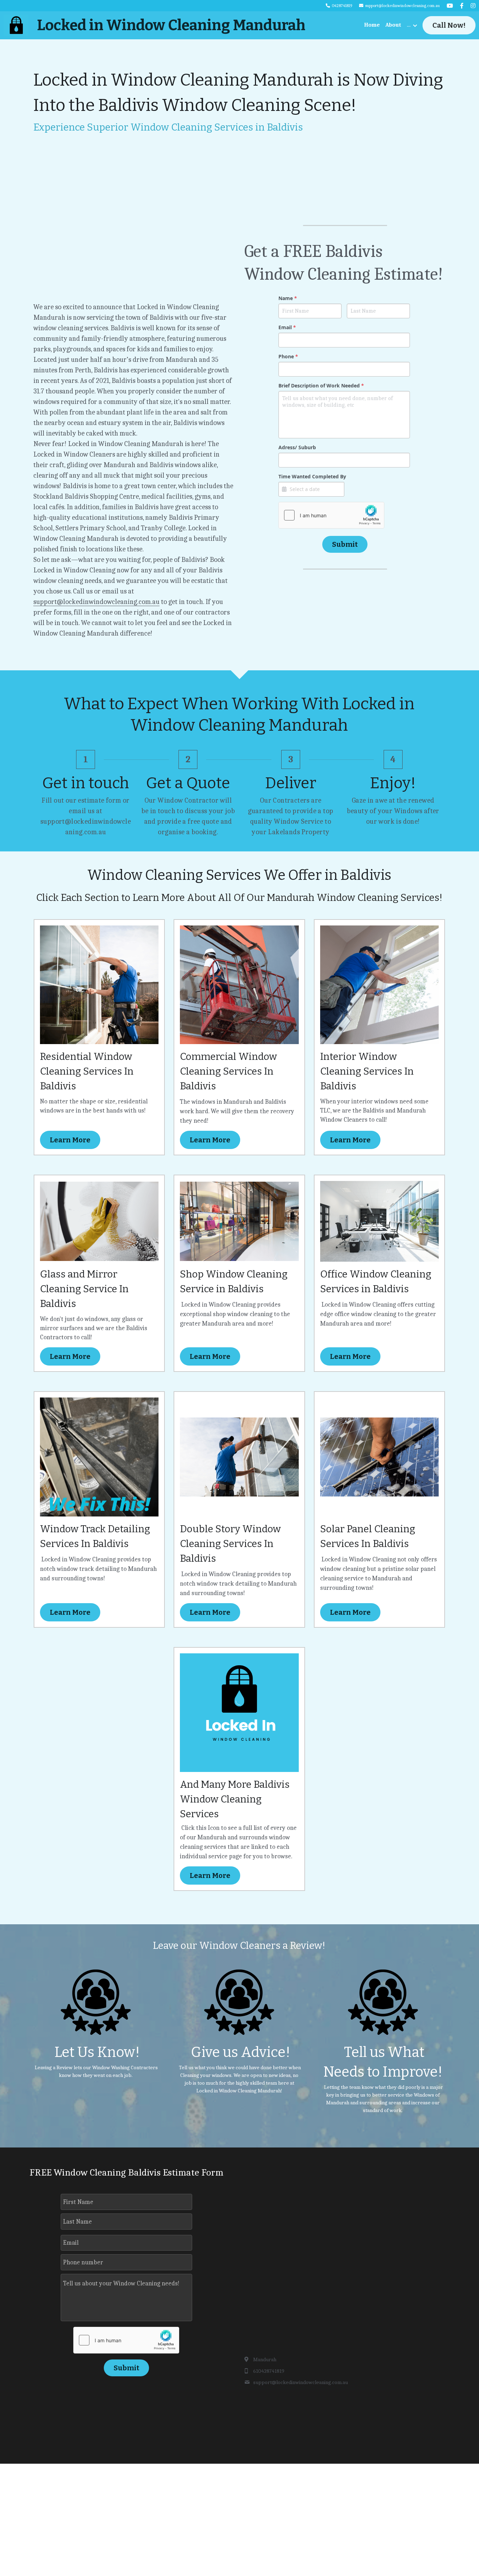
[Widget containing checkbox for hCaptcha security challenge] (331, 515)
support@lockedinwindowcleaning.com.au (96, 602)
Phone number (83, 2262)
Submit (345, 544)
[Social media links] (450, 6)
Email (71, 2243)
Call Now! (449, 25)
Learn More (70, 1140)
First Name (78, 2202)
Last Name (77, 2221)
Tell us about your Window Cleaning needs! (121, 2283)
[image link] (16, 25)
